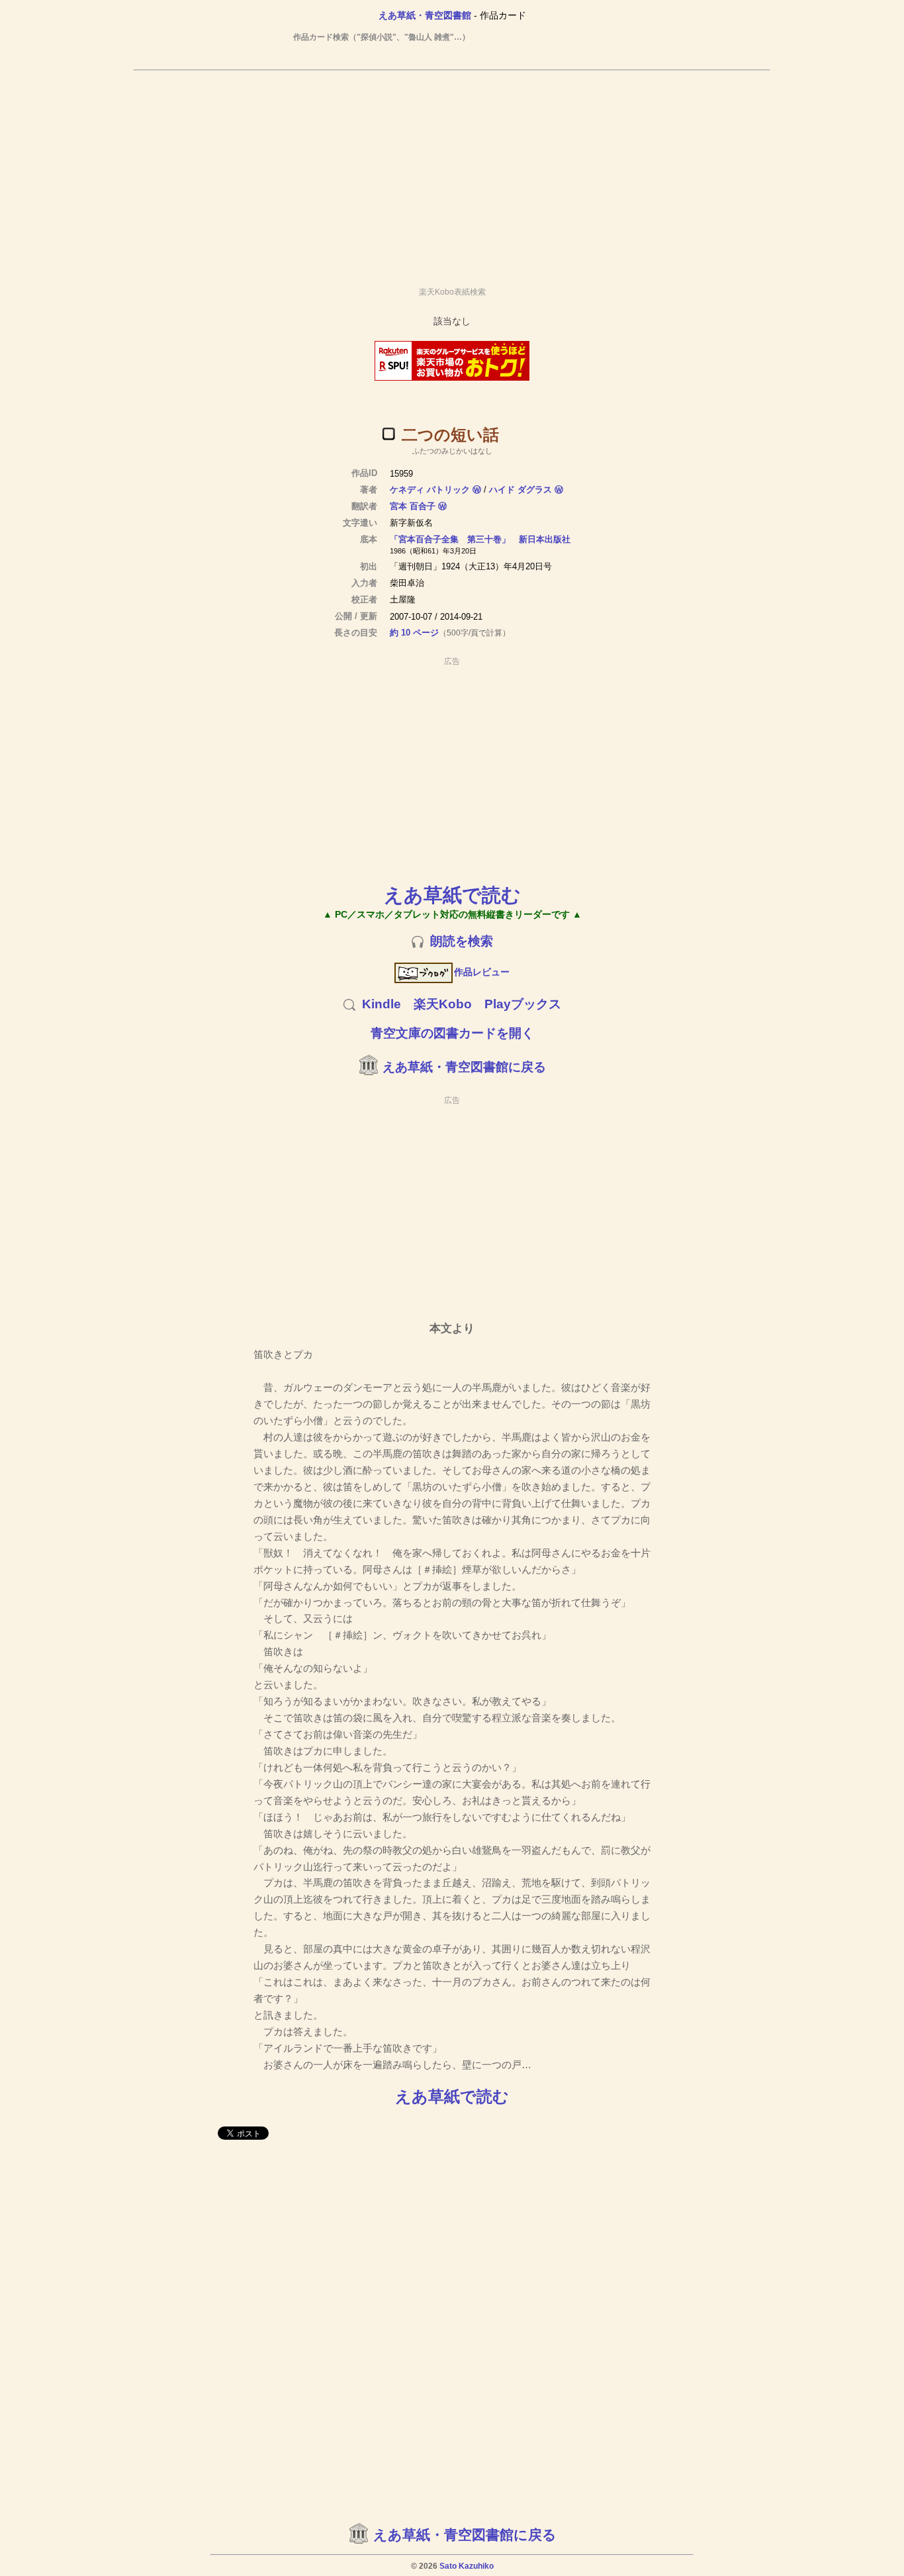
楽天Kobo (443, 1004)
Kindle (382, 1004)
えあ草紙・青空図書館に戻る (464, 1067)
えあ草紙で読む (452, 895)
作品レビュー (482, 972)
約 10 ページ (414, 633)
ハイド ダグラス (520, 490)
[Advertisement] (452, 173)
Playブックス (523, 1004)
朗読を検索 (462, 941)
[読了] (388, 434)
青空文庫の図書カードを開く (452, 1033)
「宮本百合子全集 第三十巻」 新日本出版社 (480, 539)
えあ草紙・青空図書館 (425, 15)
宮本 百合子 (413, 506)
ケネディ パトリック (430, 490)
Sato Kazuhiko (467, 2566)
